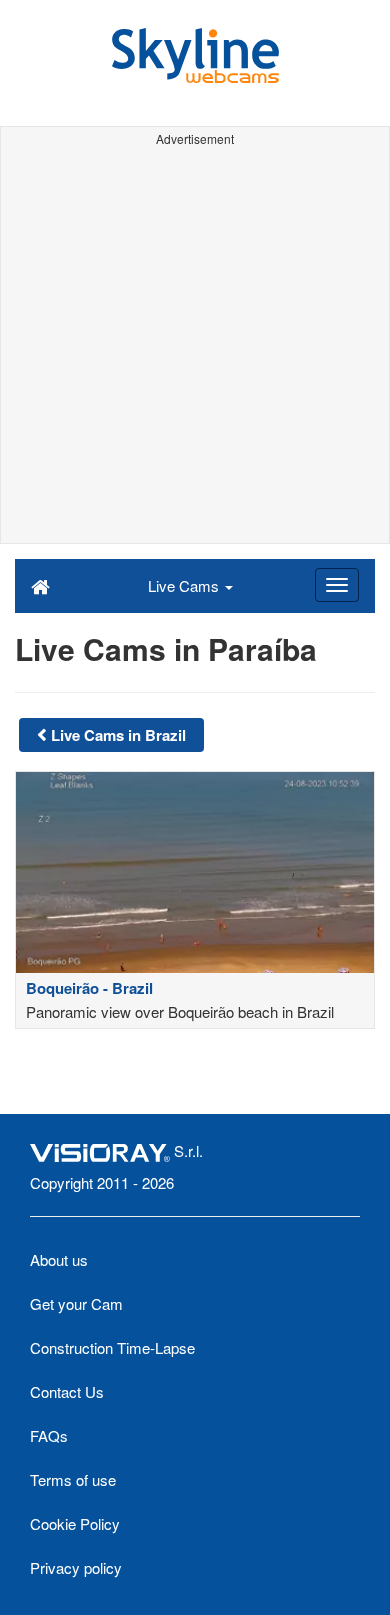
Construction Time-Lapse (112, 1347)
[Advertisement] (195, 348)
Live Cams (185, 585)
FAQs (49, 1435)
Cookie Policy (75, 1523)
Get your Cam (76, 1303)
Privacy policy (76, 1567)
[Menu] (337, 585)
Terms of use (73, 1479)
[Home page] (40, 585)
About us (59, 1259)
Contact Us (67, 1391)
